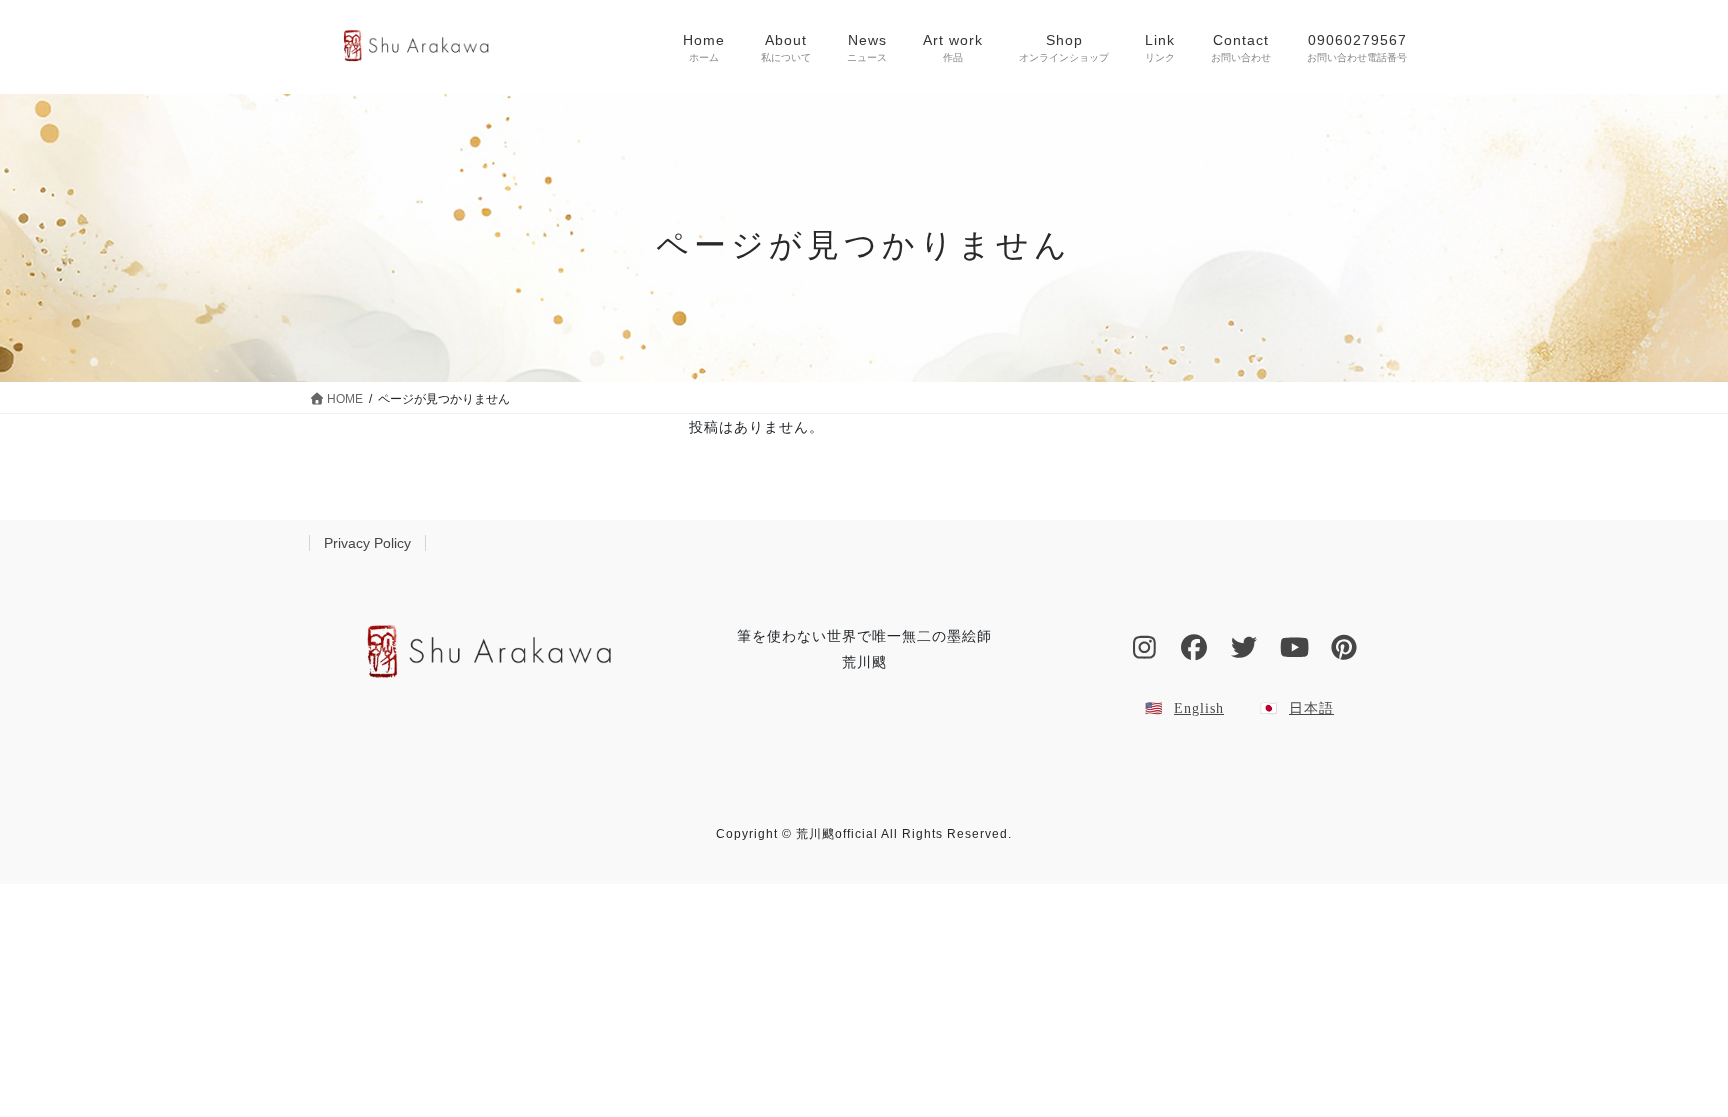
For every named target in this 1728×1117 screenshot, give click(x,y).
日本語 (1311, 708)
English (1199, 708)
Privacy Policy (367, 543)
